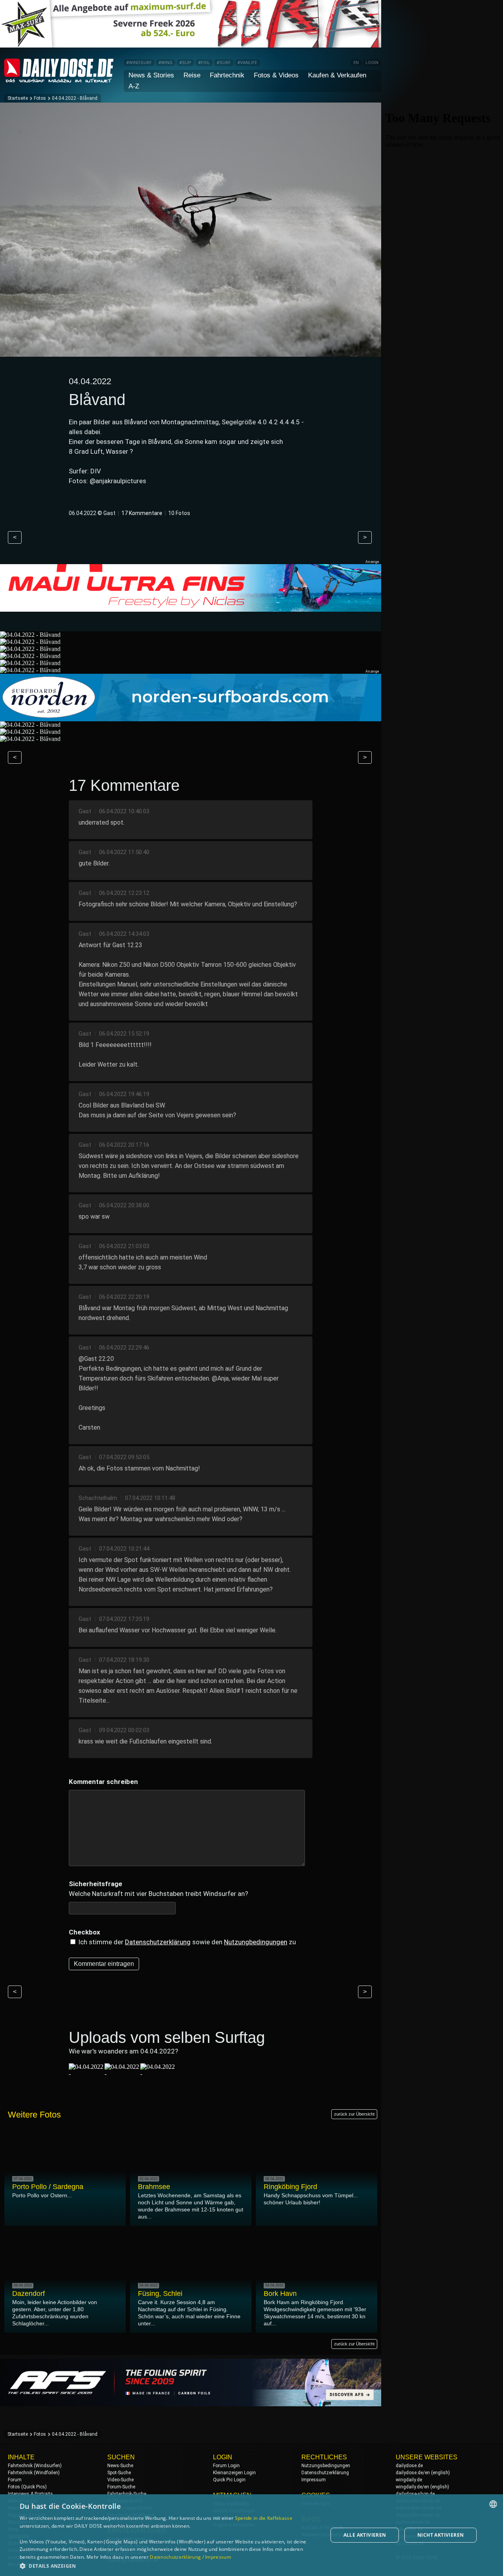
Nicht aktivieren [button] (441, 2535)
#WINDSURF (139, 63)
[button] (169, 2566)
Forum (15, 2480)
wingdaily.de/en (412, 2487)
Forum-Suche (121, 2487)
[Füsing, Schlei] (158, 2074)
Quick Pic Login (229, 2480)
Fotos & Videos (276, 75)
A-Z (134, 86)
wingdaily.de (409, 2480)
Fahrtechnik (227, 75)
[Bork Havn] (86, 2074)
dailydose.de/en (413, 2473)
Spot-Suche (119, 2473)
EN (356, 63)
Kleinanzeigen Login (234, 2473)
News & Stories (151, 75)
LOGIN (372, 63)
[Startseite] (59, 79)
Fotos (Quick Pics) (27, 2487)
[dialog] (251, 2535)
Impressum (314, 2480)
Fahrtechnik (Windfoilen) (34, 2473)
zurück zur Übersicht (354, 2114)
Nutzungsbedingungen (326, 2466)
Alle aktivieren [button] (365, 2535)
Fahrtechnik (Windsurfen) (35, 2466)
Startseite (18, 98)
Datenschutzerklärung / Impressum (190, 2557)
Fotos (40, 98)
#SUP (185, 63)
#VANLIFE (247, 63)
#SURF (224, 63)
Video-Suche (120, 2480)
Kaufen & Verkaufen (337, 75)
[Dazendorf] (122, 2074)
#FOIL (204, 63)
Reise (192, 75)
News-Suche (120, 2466)
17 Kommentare (142, 513)
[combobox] (493, 2504)
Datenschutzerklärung (158, 1942)
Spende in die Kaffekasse (264, 2518)
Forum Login (226, 2466)
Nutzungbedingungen (256, 1942)
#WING (165, 63)
